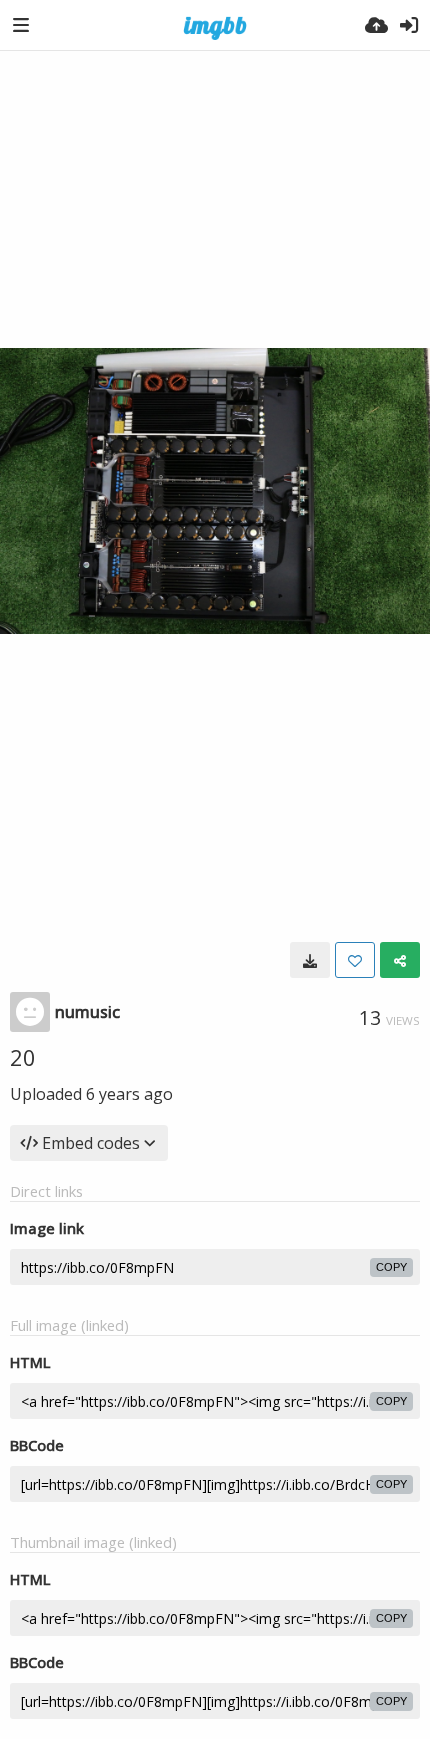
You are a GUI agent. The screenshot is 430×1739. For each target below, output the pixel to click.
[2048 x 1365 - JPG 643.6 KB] (310, 960)
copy (391, 1267)
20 (23, 1057)
